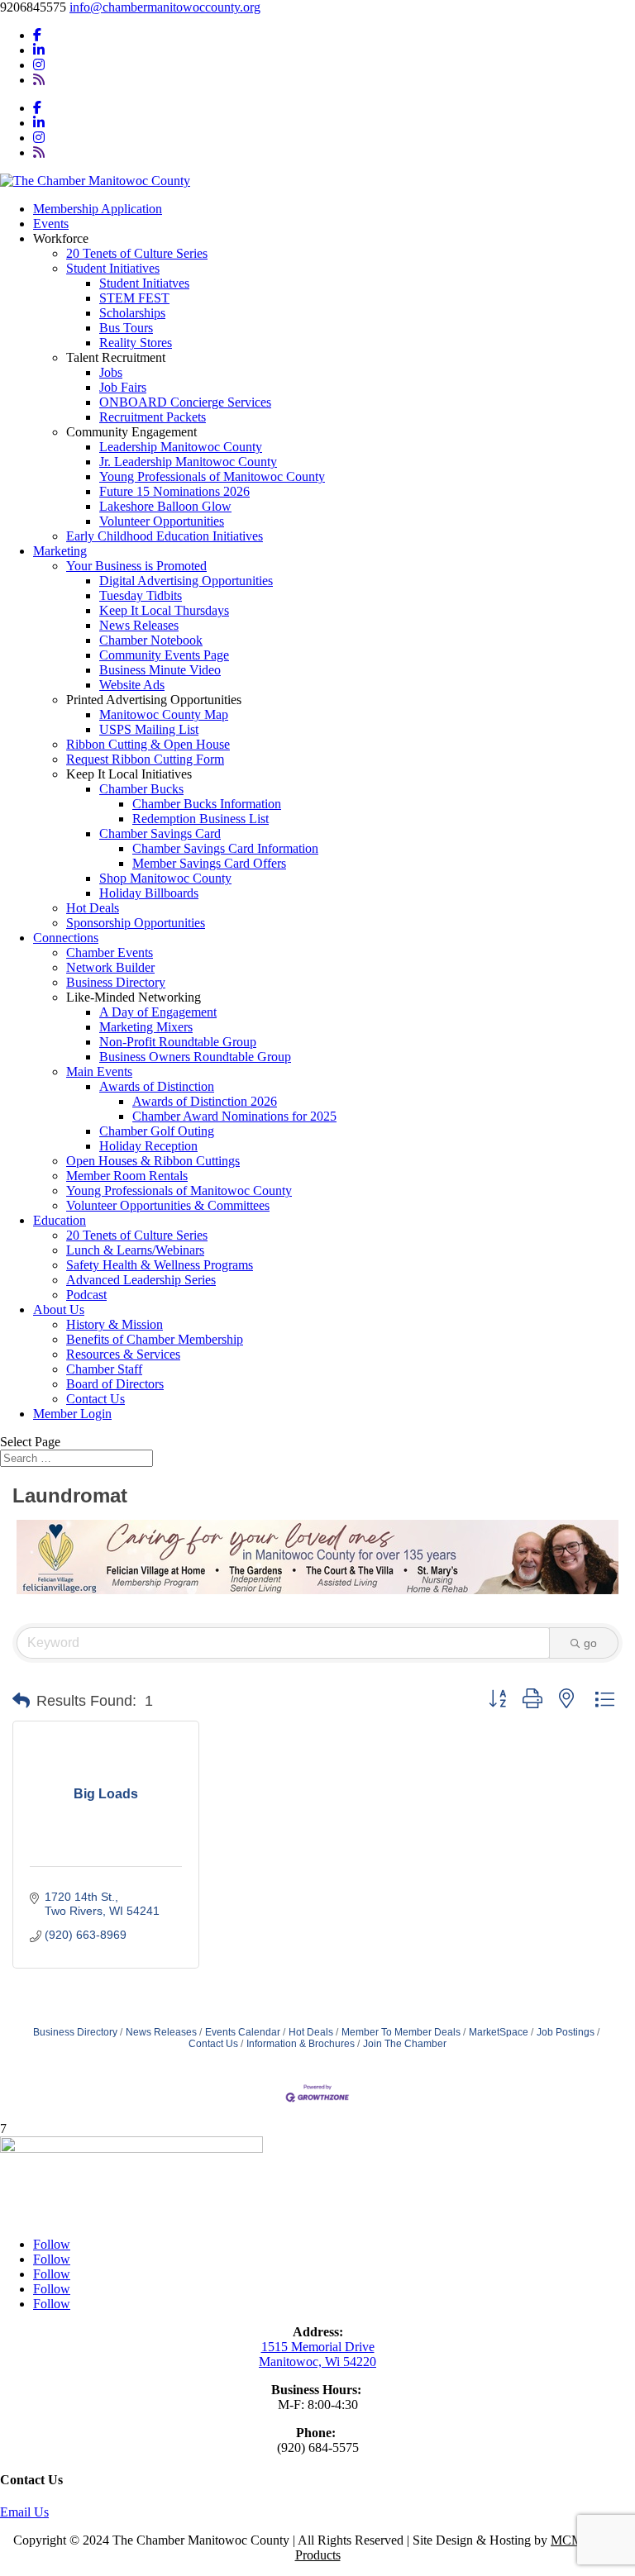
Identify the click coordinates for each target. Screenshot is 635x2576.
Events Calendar (243, 2032)
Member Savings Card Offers (209, 863)
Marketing (60, 551)
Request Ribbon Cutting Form (145, 759)
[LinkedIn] (39, 50)
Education (60, 1220)
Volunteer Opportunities (162, 521)
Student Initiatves (144, 283)
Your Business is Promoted (136, 566)
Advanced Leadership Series (141, 1280)
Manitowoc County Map (164, 714)
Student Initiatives (113, 268)
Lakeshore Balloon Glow (165, 506)
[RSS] (39, 80)
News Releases (139, 625)
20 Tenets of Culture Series (137, 253)
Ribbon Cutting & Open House (148, 744)
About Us (59, 1309)
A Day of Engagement (158, 1012)
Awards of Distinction (157, 1086)
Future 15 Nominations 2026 (174, 491)
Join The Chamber (405, 2044)
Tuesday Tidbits (141, 595)
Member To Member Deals (401, 2032)
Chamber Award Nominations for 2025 (234, 1116)
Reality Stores (136, 343)
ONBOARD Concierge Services (185, 402)
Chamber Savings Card (160, 833)
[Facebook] (37, 35)
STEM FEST (134, 298)
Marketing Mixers (146, 1027)
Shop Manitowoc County (165, 878)
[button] (21, 1701)
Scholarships (132, 313)
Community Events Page (164, 655)
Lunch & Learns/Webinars (135, 1250)
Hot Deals (93, 908)
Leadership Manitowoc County (181, 447)
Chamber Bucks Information (207, 804)
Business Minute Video (160, 670)
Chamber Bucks (141, 789)
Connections (66, 938)
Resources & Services (123, 1354)
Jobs (111, 372)
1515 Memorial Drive (318, 2347)
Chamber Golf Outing (157, 1131)
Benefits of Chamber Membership (155, 1339)
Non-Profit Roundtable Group (178, 1042)
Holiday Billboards (149, 893)
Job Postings (566, 2032)
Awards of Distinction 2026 (205, 1101)
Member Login (72, 1414)
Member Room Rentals (127, 1176)
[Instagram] (39, 65)
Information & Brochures (301, 2044)
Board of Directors (115, 1384)
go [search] (590, 1643)
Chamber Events (110, 952)
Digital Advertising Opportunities (186, 581)
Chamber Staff (104, 1369)
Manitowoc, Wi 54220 (317, 2362)
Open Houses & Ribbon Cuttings (153, 1161)
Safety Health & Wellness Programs (160, 1265)
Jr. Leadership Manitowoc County (188, 462)
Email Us (24, 2512)
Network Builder (110, 967)
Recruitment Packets (153, 417)
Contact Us (95, 1399)
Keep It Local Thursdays (164, 610)
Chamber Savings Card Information (225, 848)
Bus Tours (126, 328)
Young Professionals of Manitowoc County (212, 476)
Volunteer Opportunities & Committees (168, 1205)
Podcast (86, 1295)
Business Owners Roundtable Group (195, 1057)
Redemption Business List (201, 819)
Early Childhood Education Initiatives (165, 536)
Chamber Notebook (151, 640)
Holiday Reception (148, 1146)
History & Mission (115, 1324)
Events (51, 224)
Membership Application (98, 209)
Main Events (99, 1071)
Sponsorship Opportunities (136, 923)
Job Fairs (123, 387)
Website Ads (132, 685)
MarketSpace (499, 2032)
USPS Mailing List (149, 729)
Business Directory (116, 982)
